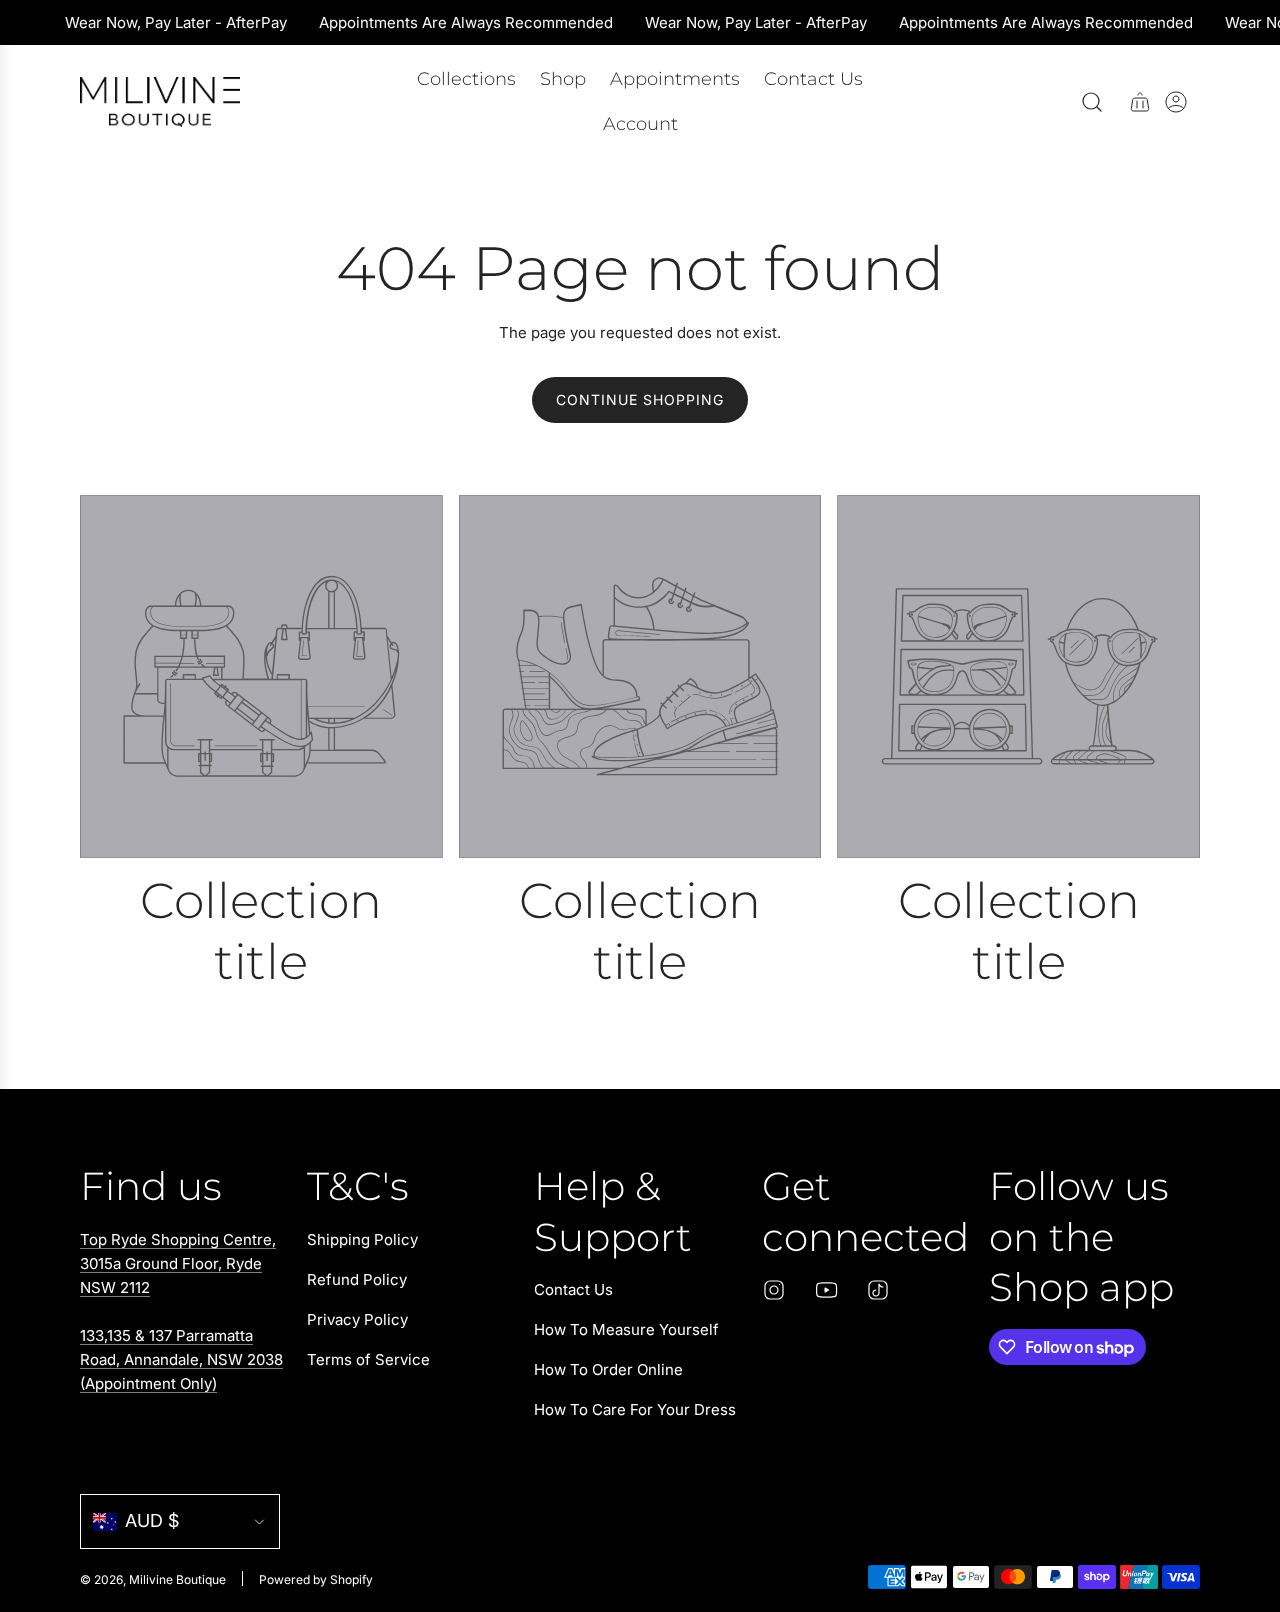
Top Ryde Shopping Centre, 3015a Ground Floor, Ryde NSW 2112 (178, 1263)
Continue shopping (640, 399)
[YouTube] (826, 1290)
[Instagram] (774, 1290)
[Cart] (1140, 102)
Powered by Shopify (316, 1579)
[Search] (1092, 102)
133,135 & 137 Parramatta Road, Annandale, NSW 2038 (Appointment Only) (181, 1359)
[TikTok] (878, 1290)
